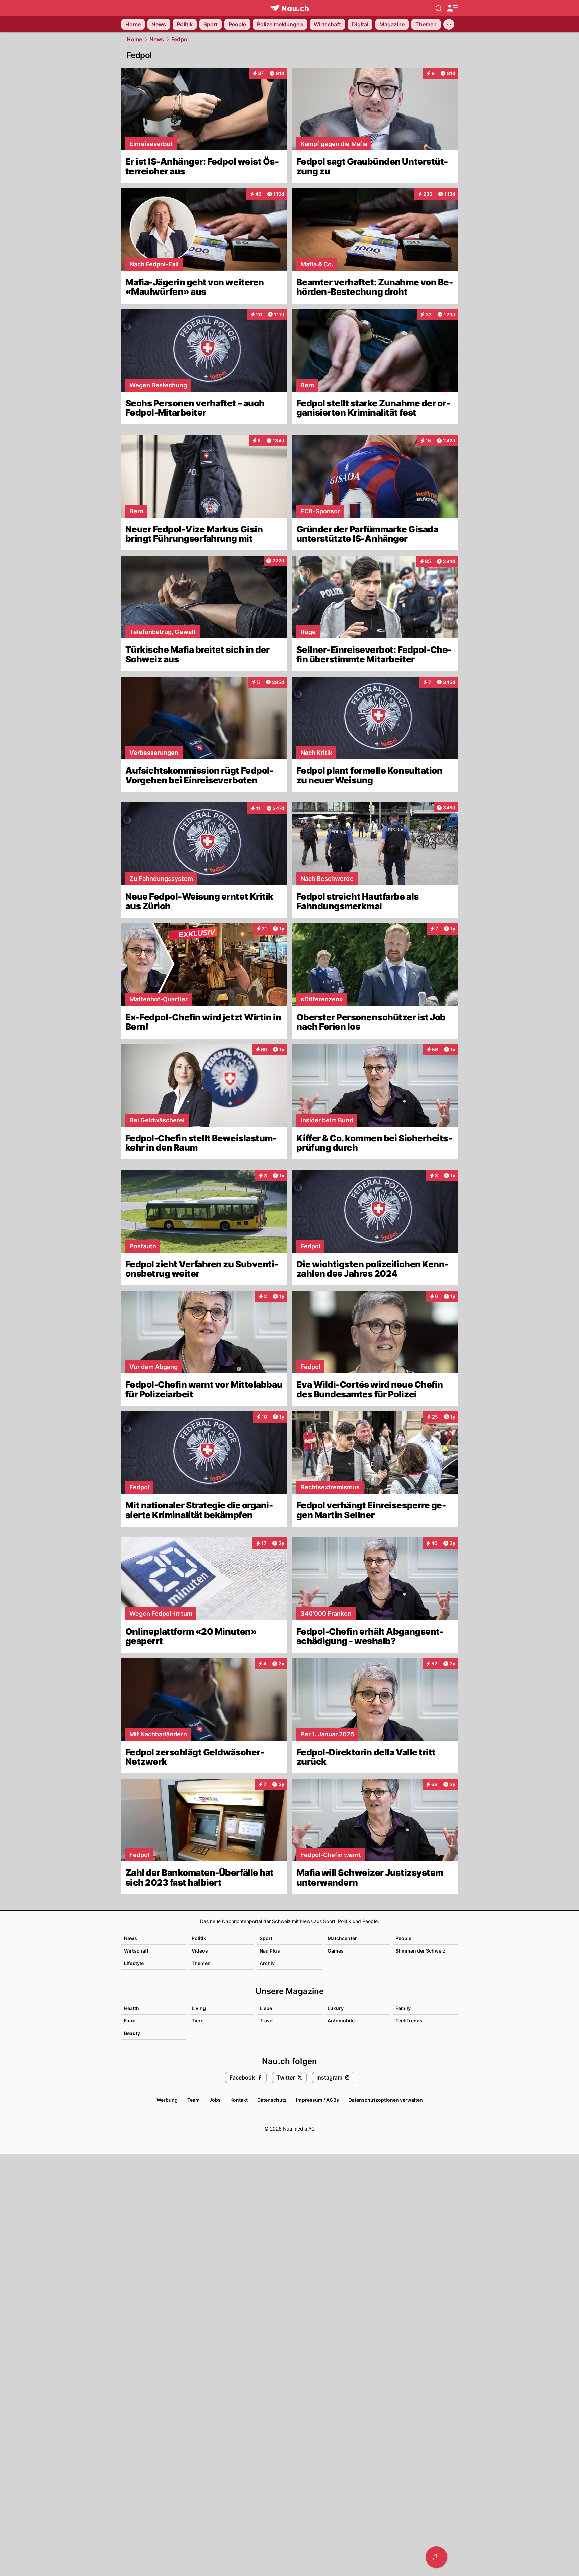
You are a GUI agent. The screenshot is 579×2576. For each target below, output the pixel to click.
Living (199, 2008)
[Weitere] (449, 24)
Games (336, 1951)
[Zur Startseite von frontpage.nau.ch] (289, 8)
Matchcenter (342, 1938)
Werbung (167, 2100)
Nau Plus (270, 1951)
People (403, 1938)
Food (130, 2021)
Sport (266, 1938)
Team (194, 2100)
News (157, 39)
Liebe (266, 2008)
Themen (201, 1963)
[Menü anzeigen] (452, 8)
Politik (199, 1938)
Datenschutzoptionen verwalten (386, 2100)
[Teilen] (436, 2557)
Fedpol (180, 39)
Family (403, 2008)
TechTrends (409, 2021)
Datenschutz (272, 2100)
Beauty (132, 2033)
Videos (200, 1951)
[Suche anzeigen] (439, 8)
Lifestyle (134, 1963)
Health (131, 2008)
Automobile (341, 2021)
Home (134, 39)
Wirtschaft (136, 1951)
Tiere (198, 2021)
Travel (267, 2021)
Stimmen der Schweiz (420, 1951)
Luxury (336, 2008)
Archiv (267, 1963)
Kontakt (239, 2100)
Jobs (215, 2100)
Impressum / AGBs (318, 2100)
